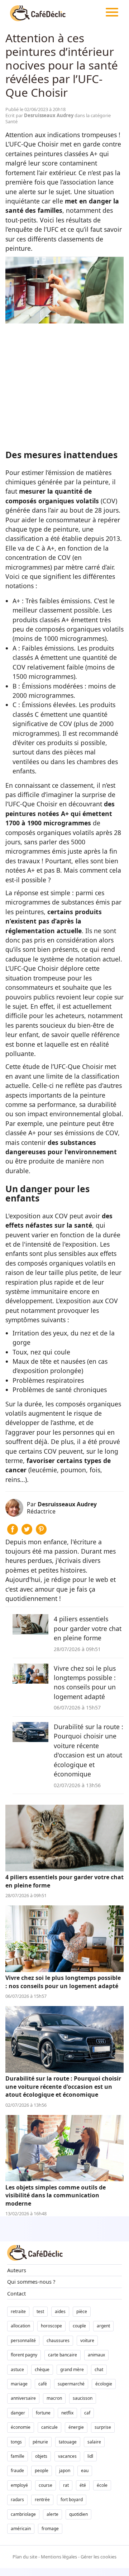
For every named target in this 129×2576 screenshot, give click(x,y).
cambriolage (23, 2514)
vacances (67, 2456)
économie (21, 2427)
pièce (82, 2311)
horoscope (51, 2326)
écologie (104, 2384)
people (42, 2471)
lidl (90, 2456)
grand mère (72, 2369)
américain (21, 2529)
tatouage (68, 2442)
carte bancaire (63, 2355)
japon (65, 2471)
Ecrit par (40, 115)
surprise (103, 2427)
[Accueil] (38, 13)
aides (60, 2311)
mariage (19, 2384)
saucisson (83, 2398)
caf (87, 2413)
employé (19, 2485)
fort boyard (72, 2500)
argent (103, 2326)
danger (18, 2413)
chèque (42, 2369)
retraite (18, 2311)
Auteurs (17, 2270)
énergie (76, 2427)
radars (17, 2500)
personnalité (23, 2340)
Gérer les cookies (99, 2557)
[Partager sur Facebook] (13, 1532)
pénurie (40, 2442)
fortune (43, 2413)
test (40, 2311)
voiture (87, 2340)
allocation (20, 2326)
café (43, 2384)
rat (66, 2485)
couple (79, 2326)
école (102, 2485)
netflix (67, 2413)
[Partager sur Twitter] (27, 1532)
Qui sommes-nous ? (31, 2282)
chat (99, 2369)
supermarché (71, 2384)
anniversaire (23, 2398)
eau (85, 2471)
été (83, 2485)
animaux (96, 2355)
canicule (49, 2427)
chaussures (58, 2340)
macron (54, 2398)
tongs (16, 2442)
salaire (94, 2442)
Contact (16, 2294)
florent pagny (24, 2355)
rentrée (42, 2500)
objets (41, 2456)
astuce (17, 2369)
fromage (50, 2529)
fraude (17, 2471)
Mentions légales (59, 2557)
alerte (52, 2514)
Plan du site (25, 2557)
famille (18, 2456)
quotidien (78, 2514)
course (46, 2485)
